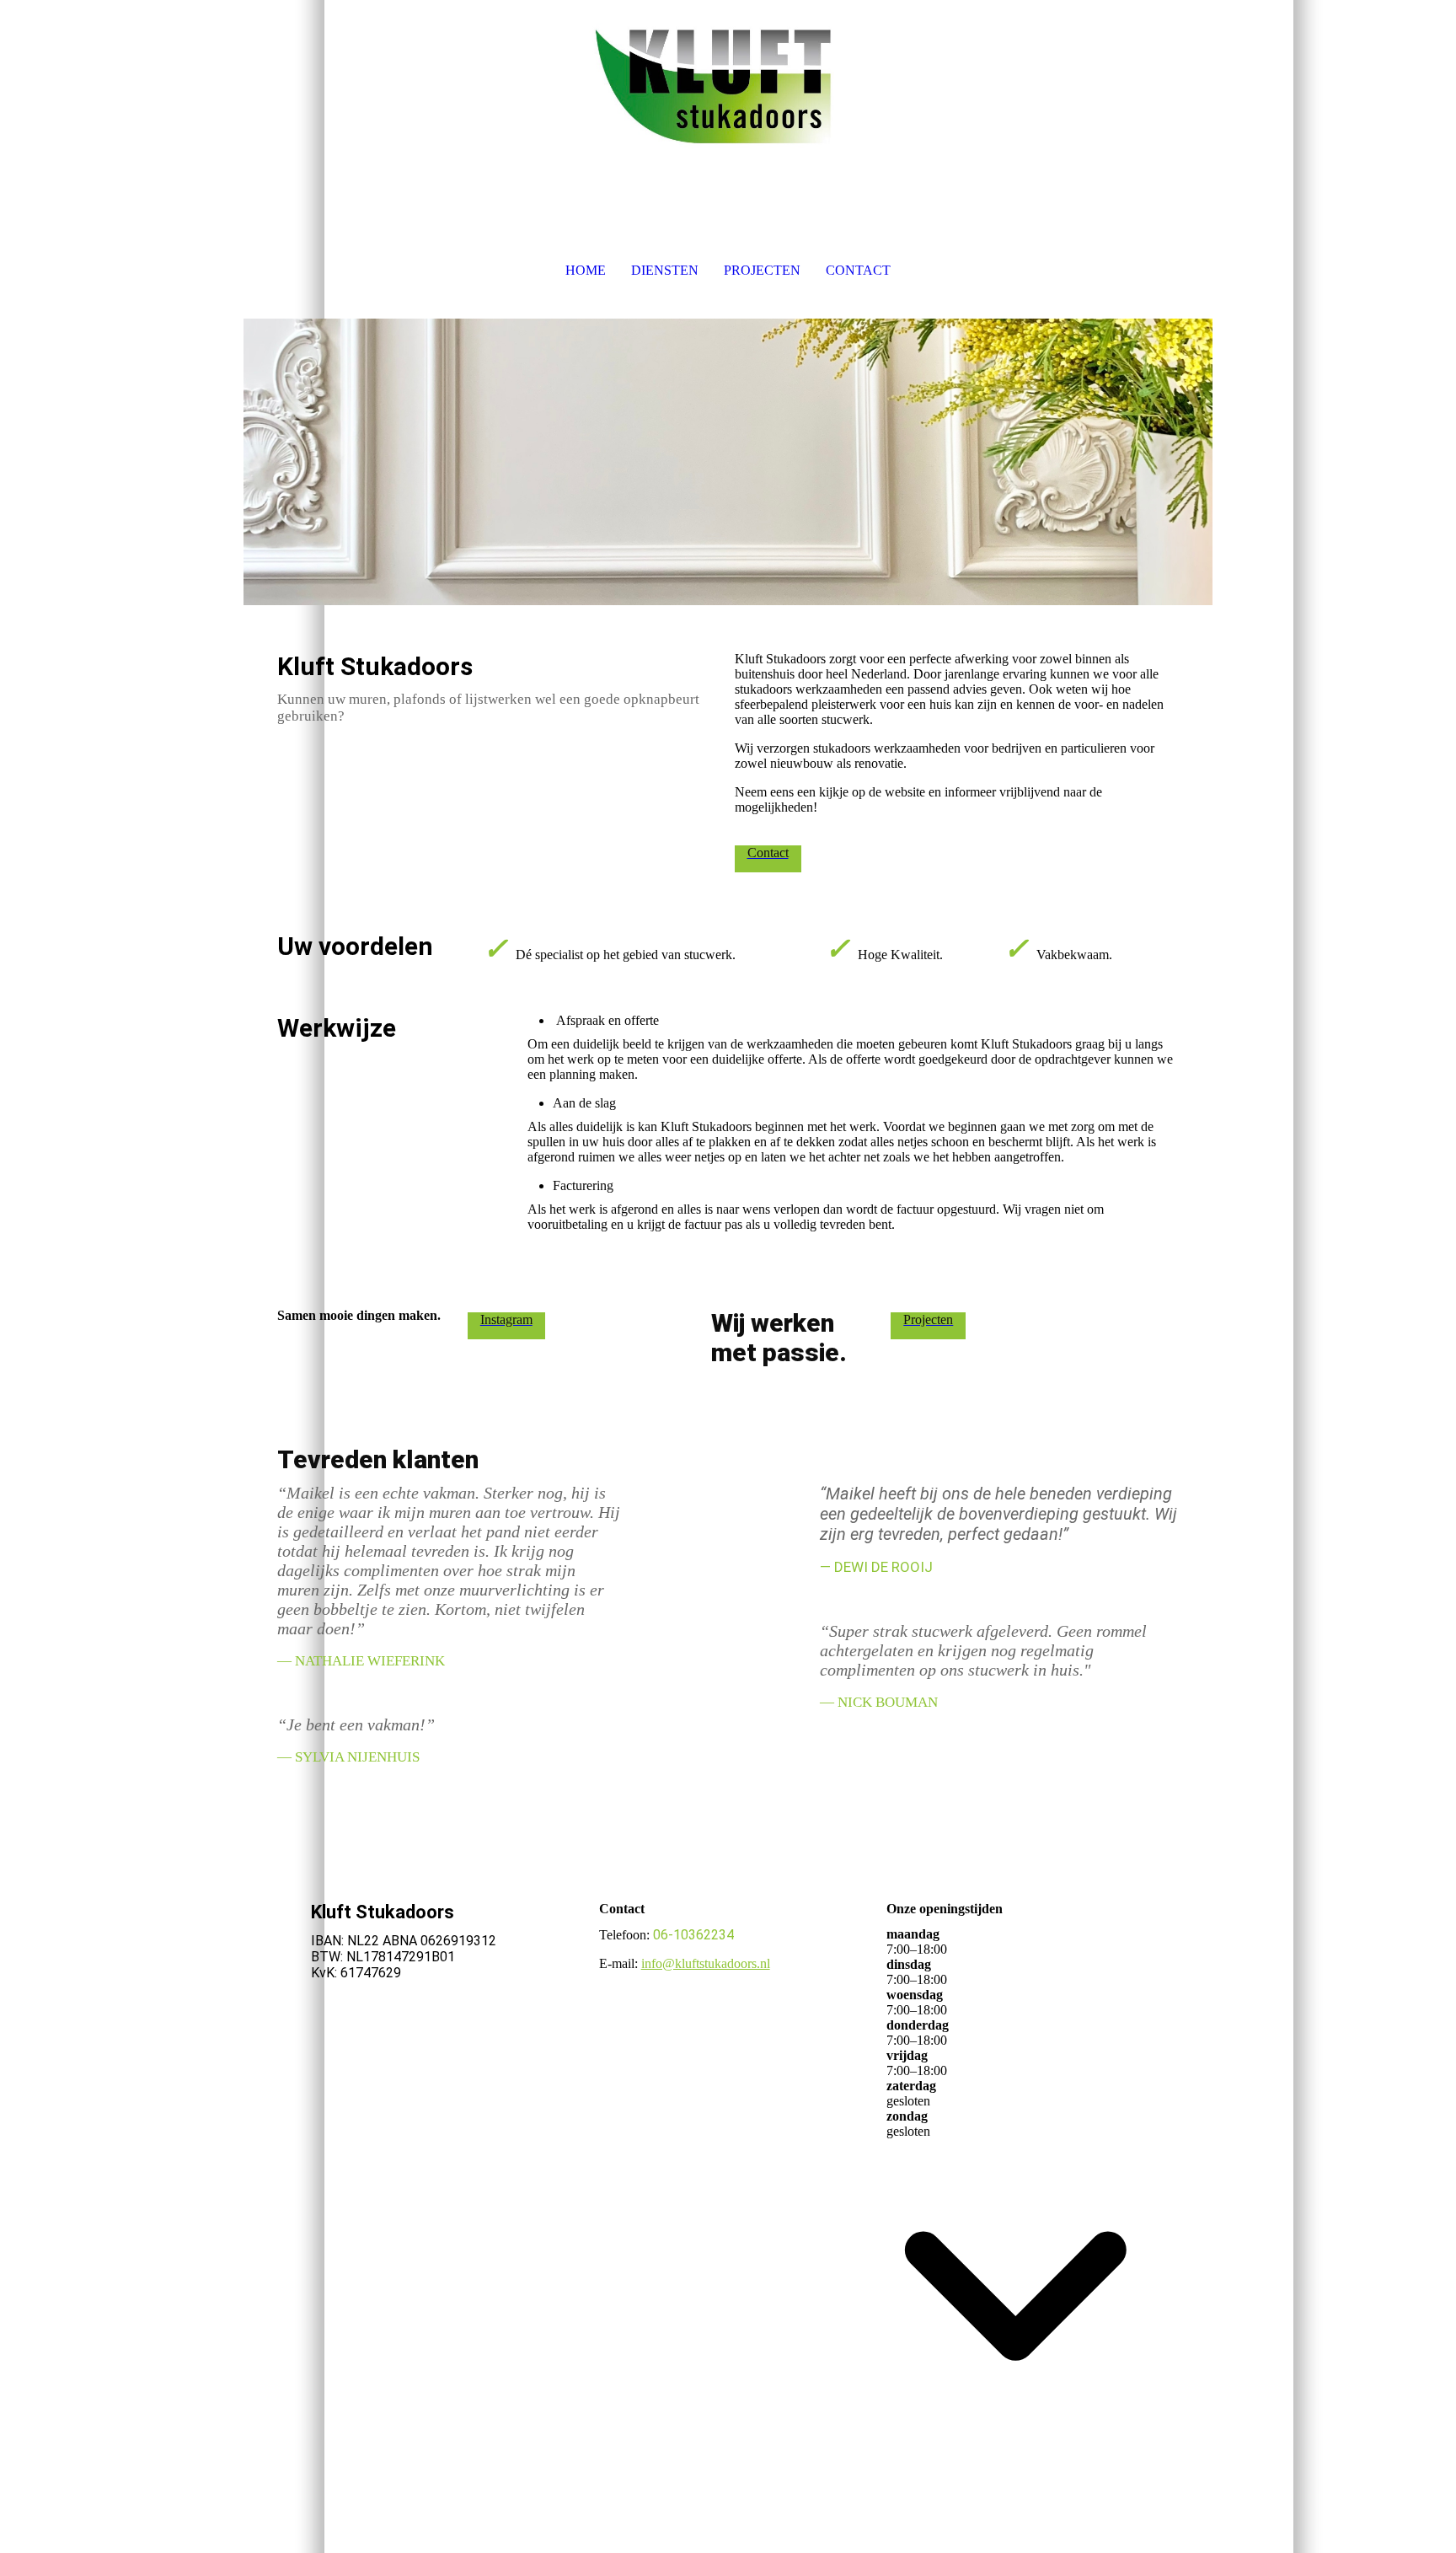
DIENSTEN (665, 270)
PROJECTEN (762, 270)
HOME (586, 270)
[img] (728, 84)
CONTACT (858, 270)
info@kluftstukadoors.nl (706, 1963)
